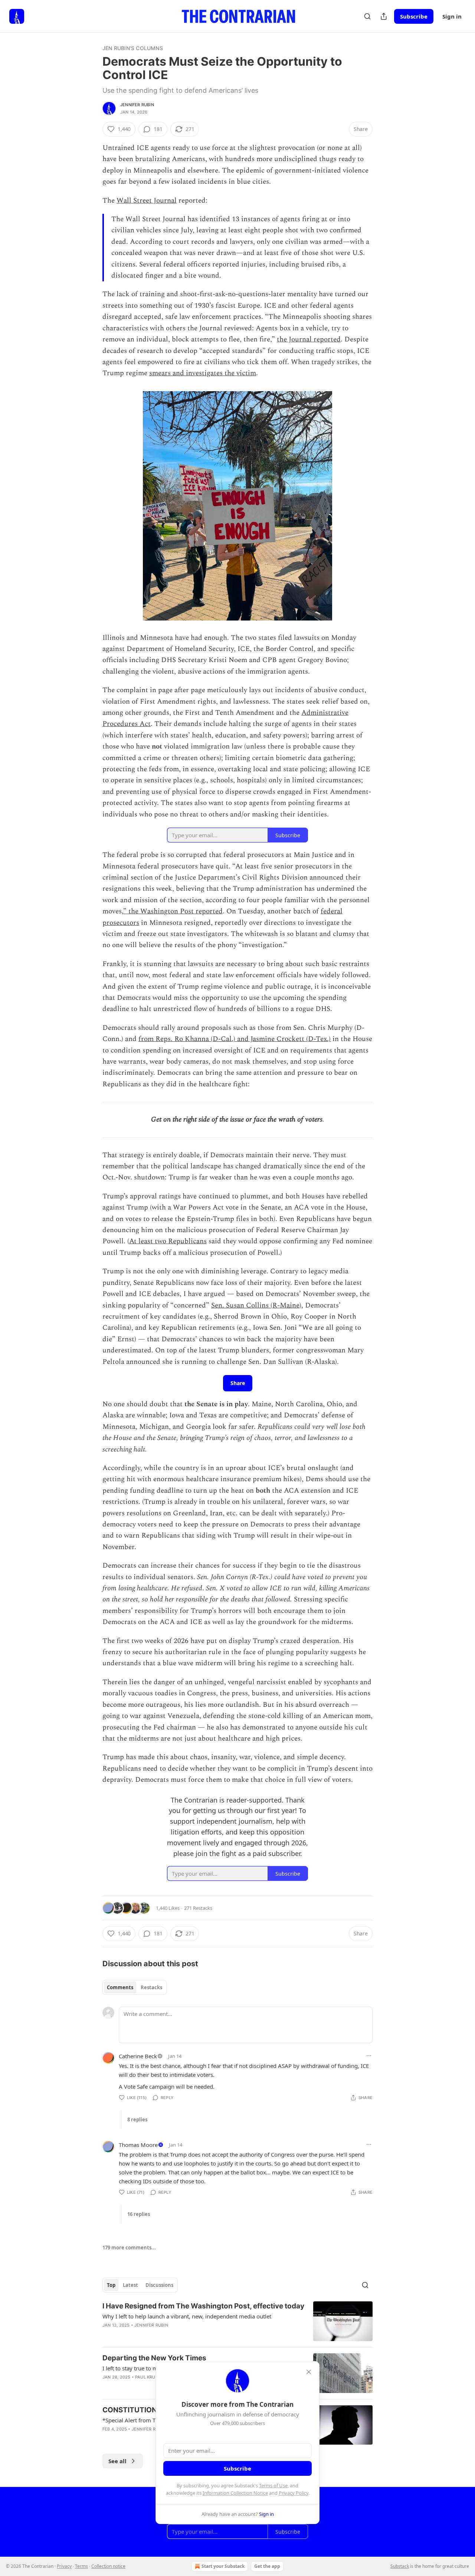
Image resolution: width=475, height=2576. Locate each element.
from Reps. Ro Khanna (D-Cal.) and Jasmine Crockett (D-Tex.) (235, 1039)
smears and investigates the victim (203, 373)
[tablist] (135, 1987)
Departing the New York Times (154, 2358)
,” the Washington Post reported (172, 911)
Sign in (452, 16)
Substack (400, 2566)
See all (117, 2461)
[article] (237, 2321)
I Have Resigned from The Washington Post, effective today (203, 2306)
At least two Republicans (168, 1241)
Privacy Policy (294, 2493)
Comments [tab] (120, 1987)
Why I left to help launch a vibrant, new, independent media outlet (187, 2316)
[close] (309, 2372)
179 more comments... (129, 2248)
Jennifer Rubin (137, 105)
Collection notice (108, 2566)
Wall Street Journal (147, 201)
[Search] (367, 16)
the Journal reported (309, 339)
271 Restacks (198, 1908)
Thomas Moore (138, 2145)
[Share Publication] (384, 16)
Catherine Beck (138, 2056)
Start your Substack (223, 2566)
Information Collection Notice (235, 2493)
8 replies (137, 2120)
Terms (81, 2566)
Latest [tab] (130, 2285)
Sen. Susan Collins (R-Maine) (256, 1305)
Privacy (64, 2566)
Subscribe (414, 16)
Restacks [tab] (151, 1987)
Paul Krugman (152, 2377)
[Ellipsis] (369, 2056)
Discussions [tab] (159, 2285)
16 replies (139, 2214)
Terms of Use (273, 2485)
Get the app (267, 2566)
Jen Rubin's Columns (133, 48)
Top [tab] (111, 2285)
